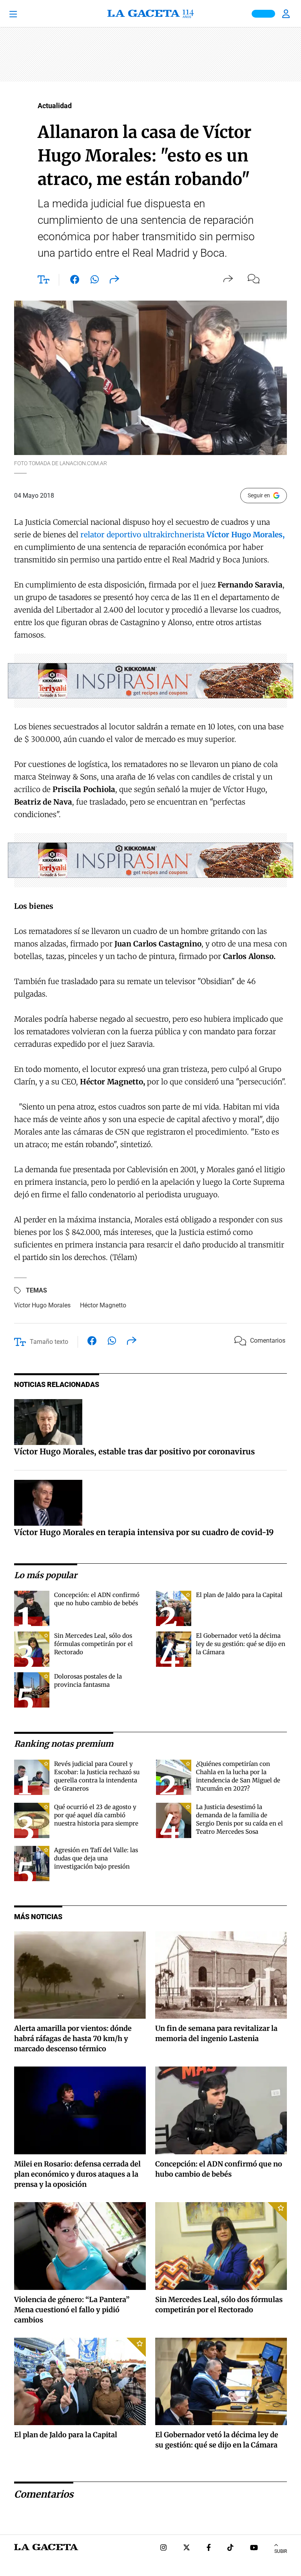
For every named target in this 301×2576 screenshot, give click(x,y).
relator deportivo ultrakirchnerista (182, 535)
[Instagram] (163, 2548)
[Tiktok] (230, 2548)
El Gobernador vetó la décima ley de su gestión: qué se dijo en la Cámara (241, 1644)
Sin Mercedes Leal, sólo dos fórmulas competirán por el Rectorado (93, 1644)
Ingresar (287, 14)
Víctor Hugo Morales (42, 1305)
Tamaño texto (49, 1342)
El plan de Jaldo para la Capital (239, 1595)
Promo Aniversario (263, 14)
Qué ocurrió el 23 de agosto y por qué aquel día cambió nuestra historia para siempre (96, 1815)
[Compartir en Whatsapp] (95, 281)
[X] (187, 2548)
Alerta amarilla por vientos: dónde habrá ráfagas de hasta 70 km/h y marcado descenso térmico (73, 2039)
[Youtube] (254, 2548)
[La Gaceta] (150, 14)
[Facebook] (209, 2548)
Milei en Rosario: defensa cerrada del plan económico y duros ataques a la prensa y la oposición (77, 2174)
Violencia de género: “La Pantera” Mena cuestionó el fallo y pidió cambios (72, 2310)
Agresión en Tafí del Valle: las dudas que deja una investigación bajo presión (96, 1858)
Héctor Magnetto (103, 1305)
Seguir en (259, 495)
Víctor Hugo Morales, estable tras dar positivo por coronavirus (134, 1451)
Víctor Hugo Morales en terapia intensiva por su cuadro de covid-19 (144, 1532)
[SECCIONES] (24, 14)
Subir (281, 2551)
